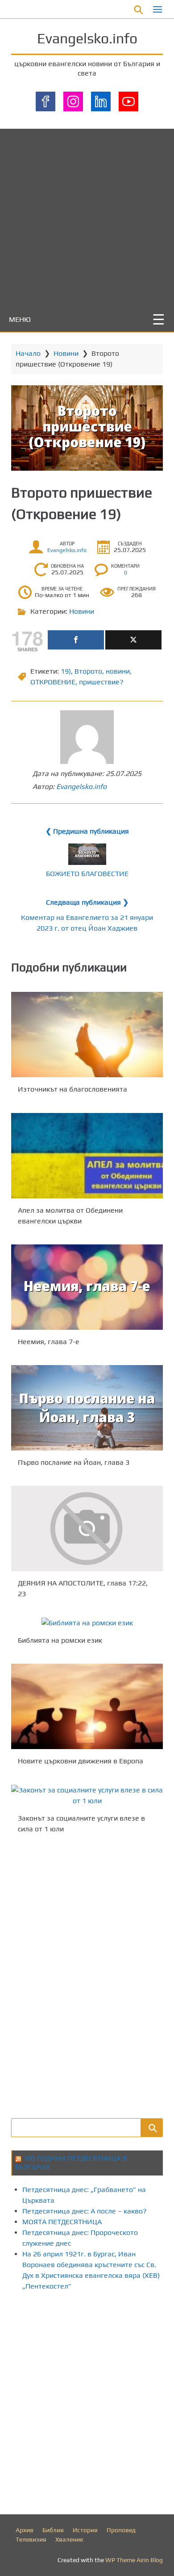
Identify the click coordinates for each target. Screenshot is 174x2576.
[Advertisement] (87, 216)
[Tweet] (133, 640)
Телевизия (31, 2539)
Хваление (69, 2539)
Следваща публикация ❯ (87, 902)
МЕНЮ (20, 319)
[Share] (76, 640)
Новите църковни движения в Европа (81, 1761)
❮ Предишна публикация (87, 831)
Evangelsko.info (87, 38)
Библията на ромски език (60, 1640)
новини (118, 671)
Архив (25, 2530)
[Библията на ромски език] (87, 1623)
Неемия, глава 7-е (49, 1342)
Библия (53, 2530)
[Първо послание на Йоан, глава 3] (87, 1408)
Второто (88, 671)
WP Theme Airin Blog (134, 2560)
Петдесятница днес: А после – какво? (85, 2211)
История (85, 2530)
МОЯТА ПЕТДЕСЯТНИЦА (62, 2222)
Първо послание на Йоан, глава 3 (74, 1462)
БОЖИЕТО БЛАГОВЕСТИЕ (87, 874)
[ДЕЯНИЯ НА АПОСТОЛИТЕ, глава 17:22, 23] (87, 1528)
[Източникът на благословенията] (87, 1035)
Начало (28, 353)
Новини (66, 353)
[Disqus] (87, 1975)
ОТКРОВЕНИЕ (53, 682)
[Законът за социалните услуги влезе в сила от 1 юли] (87, 1796)
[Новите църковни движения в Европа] (87, 1706)
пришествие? (101, 682)
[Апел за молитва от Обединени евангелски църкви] (87, 1156)
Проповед (121, 2530)
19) (66, 671)
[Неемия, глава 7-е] (87, 1287)
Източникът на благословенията (72, 1090)
